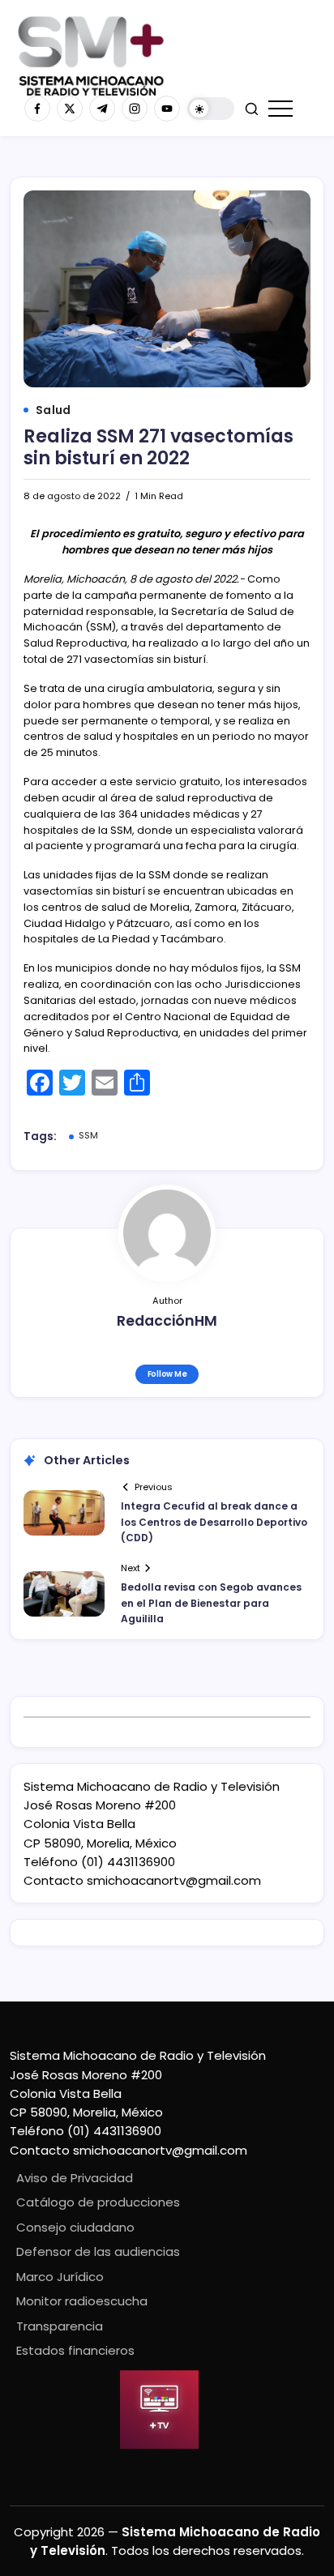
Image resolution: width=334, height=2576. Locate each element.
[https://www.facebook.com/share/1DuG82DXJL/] (37, 109)
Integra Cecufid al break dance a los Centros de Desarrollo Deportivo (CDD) (214, 1521)
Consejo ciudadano (75, 2227)
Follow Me (167, 1374)
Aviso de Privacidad (75, 2178)
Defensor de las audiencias (98, 2251)
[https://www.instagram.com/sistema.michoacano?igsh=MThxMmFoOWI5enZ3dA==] (135, 109)
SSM (88, 1135)
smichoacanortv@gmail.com (174, 1880)
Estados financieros (75, 2350)
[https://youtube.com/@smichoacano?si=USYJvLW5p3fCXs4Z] (167, 109)
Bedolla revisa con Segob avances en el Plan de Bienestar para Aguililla (211, 1602)
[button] (211, 109)
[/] (70, 109)
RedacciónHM (167, 1321)
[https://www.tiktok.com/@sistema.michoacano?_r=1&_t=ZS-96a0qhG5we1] (102, 109)
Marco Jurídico (60, 2277)
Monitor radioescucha (82, 2301)
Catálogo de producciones (98, 2202)
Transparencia (60, 2326)
